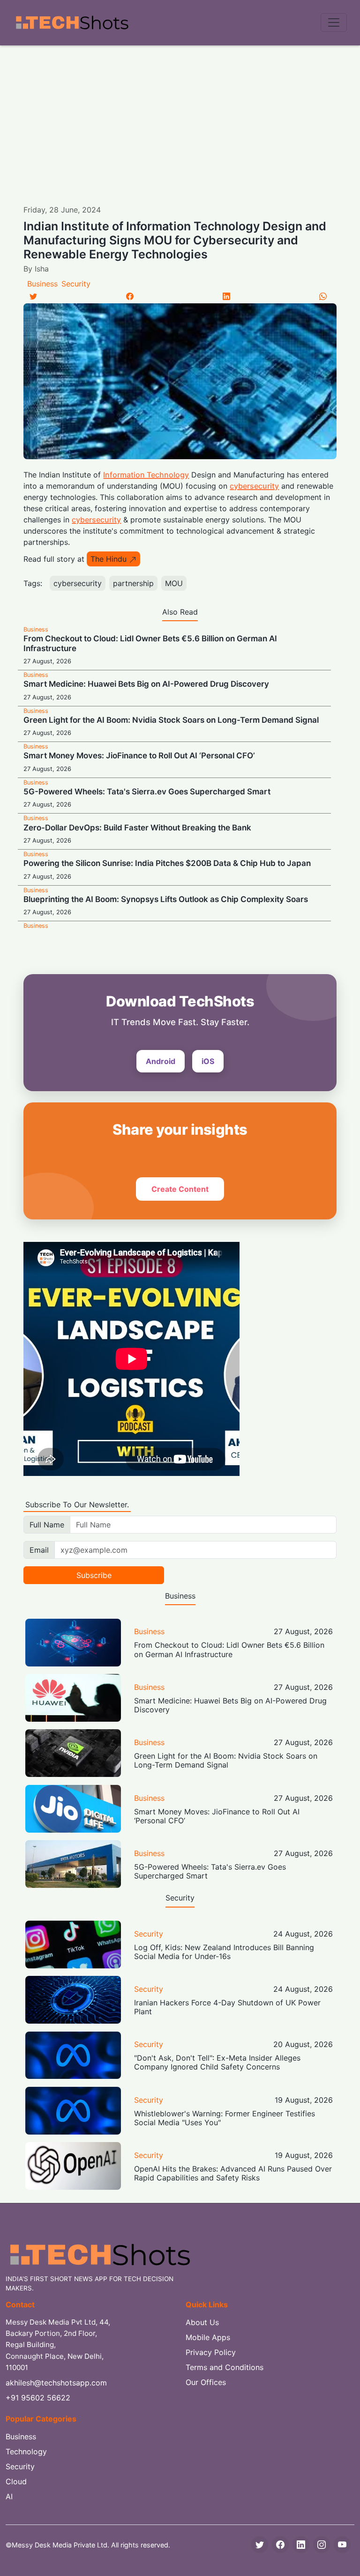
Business (42, 284)
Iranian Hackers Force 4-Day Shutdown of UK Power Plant (227, 2007)
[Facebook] (130, 296)
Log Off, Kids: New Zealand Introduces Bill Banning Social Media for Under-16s (224, 1952)
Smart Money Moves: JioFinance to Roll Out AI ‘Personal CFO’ (139, 756)
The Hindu (109, 559)
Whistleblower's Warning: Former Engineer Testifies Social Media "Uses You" (225, 2118)
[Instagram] (322, 2545)
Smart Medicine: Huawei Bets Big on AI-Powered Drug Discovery (146, 684)
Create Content (180, 1189)
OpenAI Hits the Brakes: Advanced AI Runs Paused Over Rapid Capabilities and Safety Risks (233, 2173)
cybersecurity (254, 486)
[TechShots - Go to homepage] (72, 23)
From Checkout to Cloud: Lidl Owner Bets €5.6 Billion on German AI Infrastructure (229, 1649)
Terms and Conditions (225, 2367)
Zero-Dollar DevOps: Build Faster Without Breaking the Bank (137, 828)
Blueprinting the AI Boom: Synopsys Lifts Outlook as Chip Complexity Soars (166, 899)
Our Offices (206, 2382)
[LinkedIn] (226, 296)
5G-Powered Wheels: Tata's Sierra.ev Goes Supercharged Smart (147, 792)
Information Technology (146, 475)
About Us (202, 2322)
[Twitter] (33, 296)
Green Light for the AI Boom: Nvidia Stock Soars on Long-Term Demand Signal (171, 720)
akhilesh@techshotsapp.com (56, 2383)
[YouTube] (342, 2545)
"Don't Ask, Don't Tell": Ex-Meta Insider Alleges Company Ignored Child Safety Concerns (217, 2062)
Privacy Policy (211, 2352)
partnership (133, 583)
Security (76, 284)
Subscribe (94, 1575)
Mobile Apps (208, 2337)
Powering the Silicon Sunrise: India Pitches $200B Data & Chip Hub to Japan (167, 863)
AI (9, 2496)
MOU (174, 583)
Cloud (16, 2481)
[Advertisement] (180, 116)
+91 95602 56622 (38, 2398)
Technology (26, 2451)
